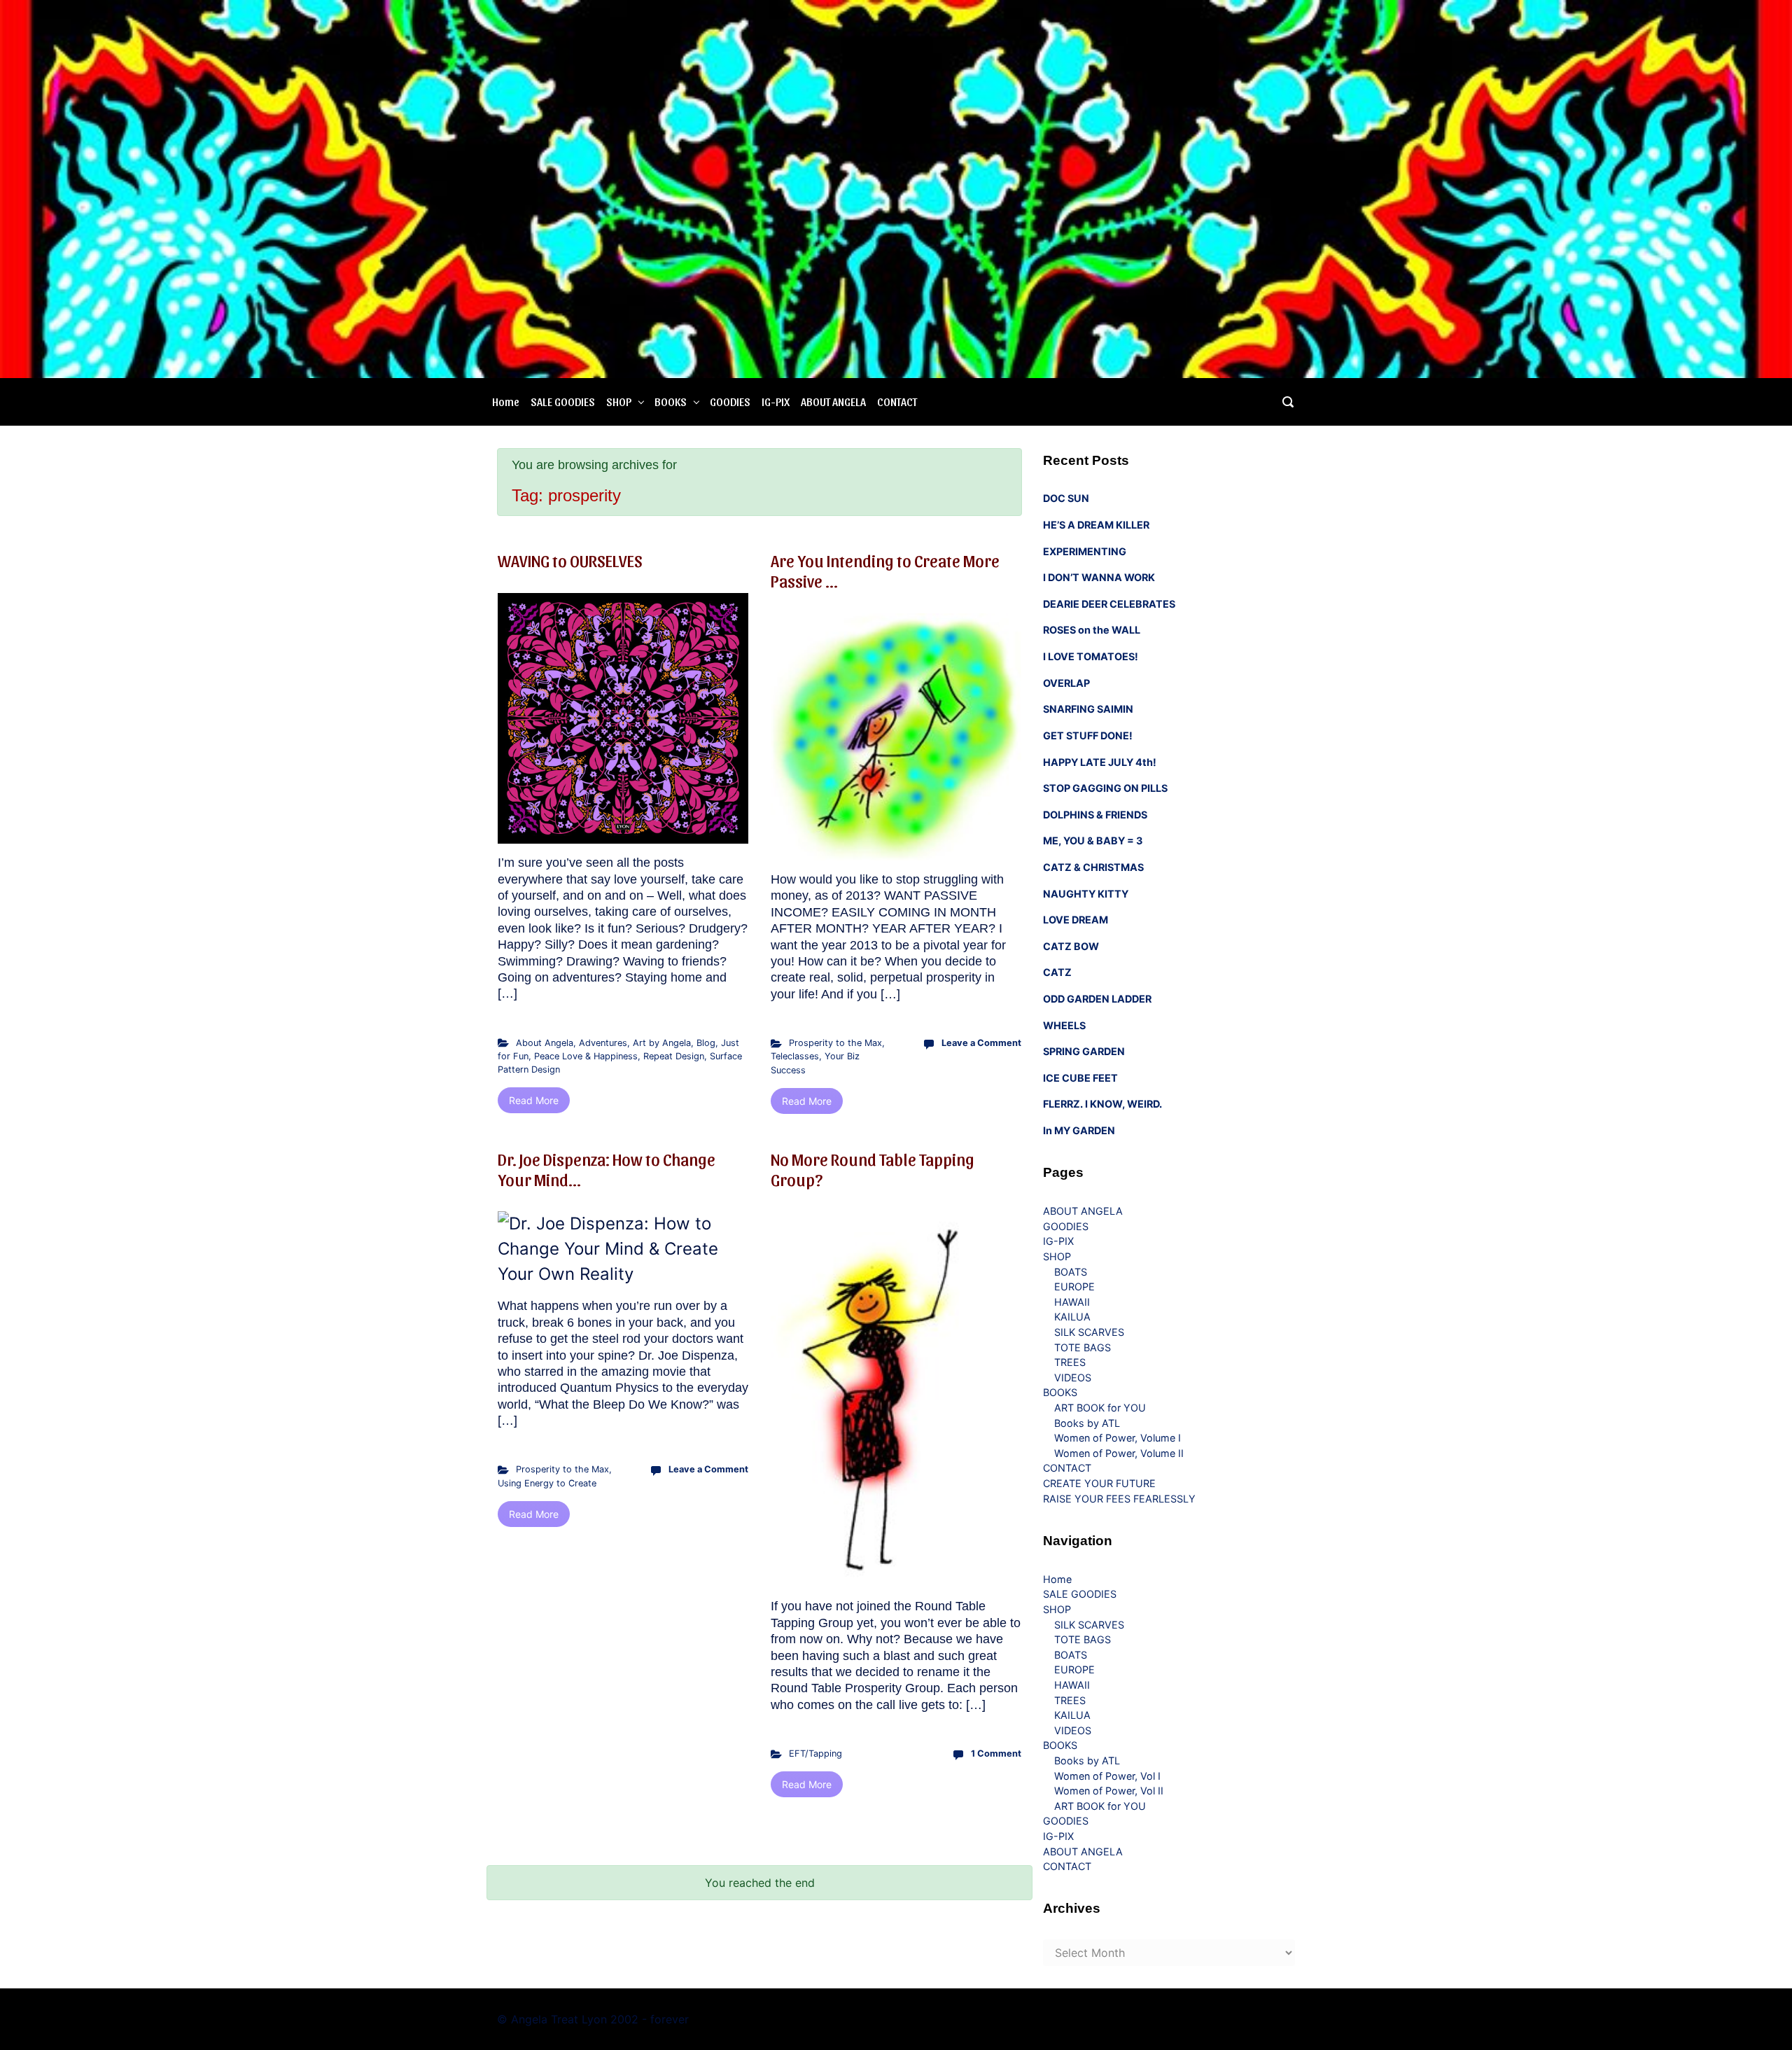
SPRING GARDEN (1084, 1051)
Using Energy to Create (547, 1483)
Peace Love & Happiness (586, 1056)
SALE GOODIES (563, 402)
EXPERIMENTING (1085, 551)
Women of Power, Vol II (1109, 1791)
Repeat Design (674, 1056)
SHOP (619, 402)
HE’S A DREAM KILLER (1096, 525)
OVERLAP (1066, 683)
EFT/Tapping (815, 1753)
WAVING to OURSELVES (570, 560)
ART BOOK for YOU (1100, 1408)
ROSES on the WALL (1092, 630)
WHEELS (1064, 1025)
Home (506, 402)
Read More (534, 1100)
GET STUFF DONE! (1088, 735)
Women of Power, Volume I (1118, 1438)
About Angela (545, 1043)
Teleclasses (795, 1056)
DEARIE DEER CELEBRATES (1109, 604)
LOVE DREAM (1076, 920)
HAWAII (1072, 1302)
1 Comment (996, 1753)
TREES (1070, 1362)
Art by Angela (662, 1043)
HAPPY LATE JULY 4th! (1100, 762)
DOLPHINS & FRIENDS (1095, 815)
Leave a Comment (981, 1043)
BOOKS (671, 402)
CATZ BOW (1071, 946)
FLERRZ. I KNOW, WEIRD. (1102, 1104)
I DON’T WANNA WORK (1099, 577)
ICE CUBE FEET (1080, 1078)
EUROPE (1074, 1287)
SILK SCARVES (1089, 1332)
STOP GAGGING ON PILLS (1105, 788)
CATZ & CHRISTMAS (1093, 867)
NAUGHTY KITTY (1086, 894)
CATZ (1057, 972)
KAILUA (1072, 1317)
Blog (706, 1043)
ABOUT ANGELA (833, 402)
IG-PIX (776, 402)
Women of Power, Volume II (1119, 1453)
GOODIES (730, 402)
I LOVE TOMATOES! (1091, 656)
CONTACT (897, 402)
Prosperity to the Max (835, 1043)
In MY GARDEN (1079, 1130)
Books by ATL (1087, 1423)
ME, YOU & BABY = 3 (1093, 841)
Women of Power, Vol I (1107, 1776)
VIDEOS (1073, 1378)
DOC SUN (1066, 498)
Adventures (603, 1043)
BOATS (1071, 1272)
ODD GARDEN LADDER (1097, 999)
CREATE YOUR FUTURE (1099, 1483)
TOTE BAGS (1083, 1347)
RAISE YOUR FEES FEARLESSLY (1119, 1499)
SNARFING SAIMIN (1088, 709)
